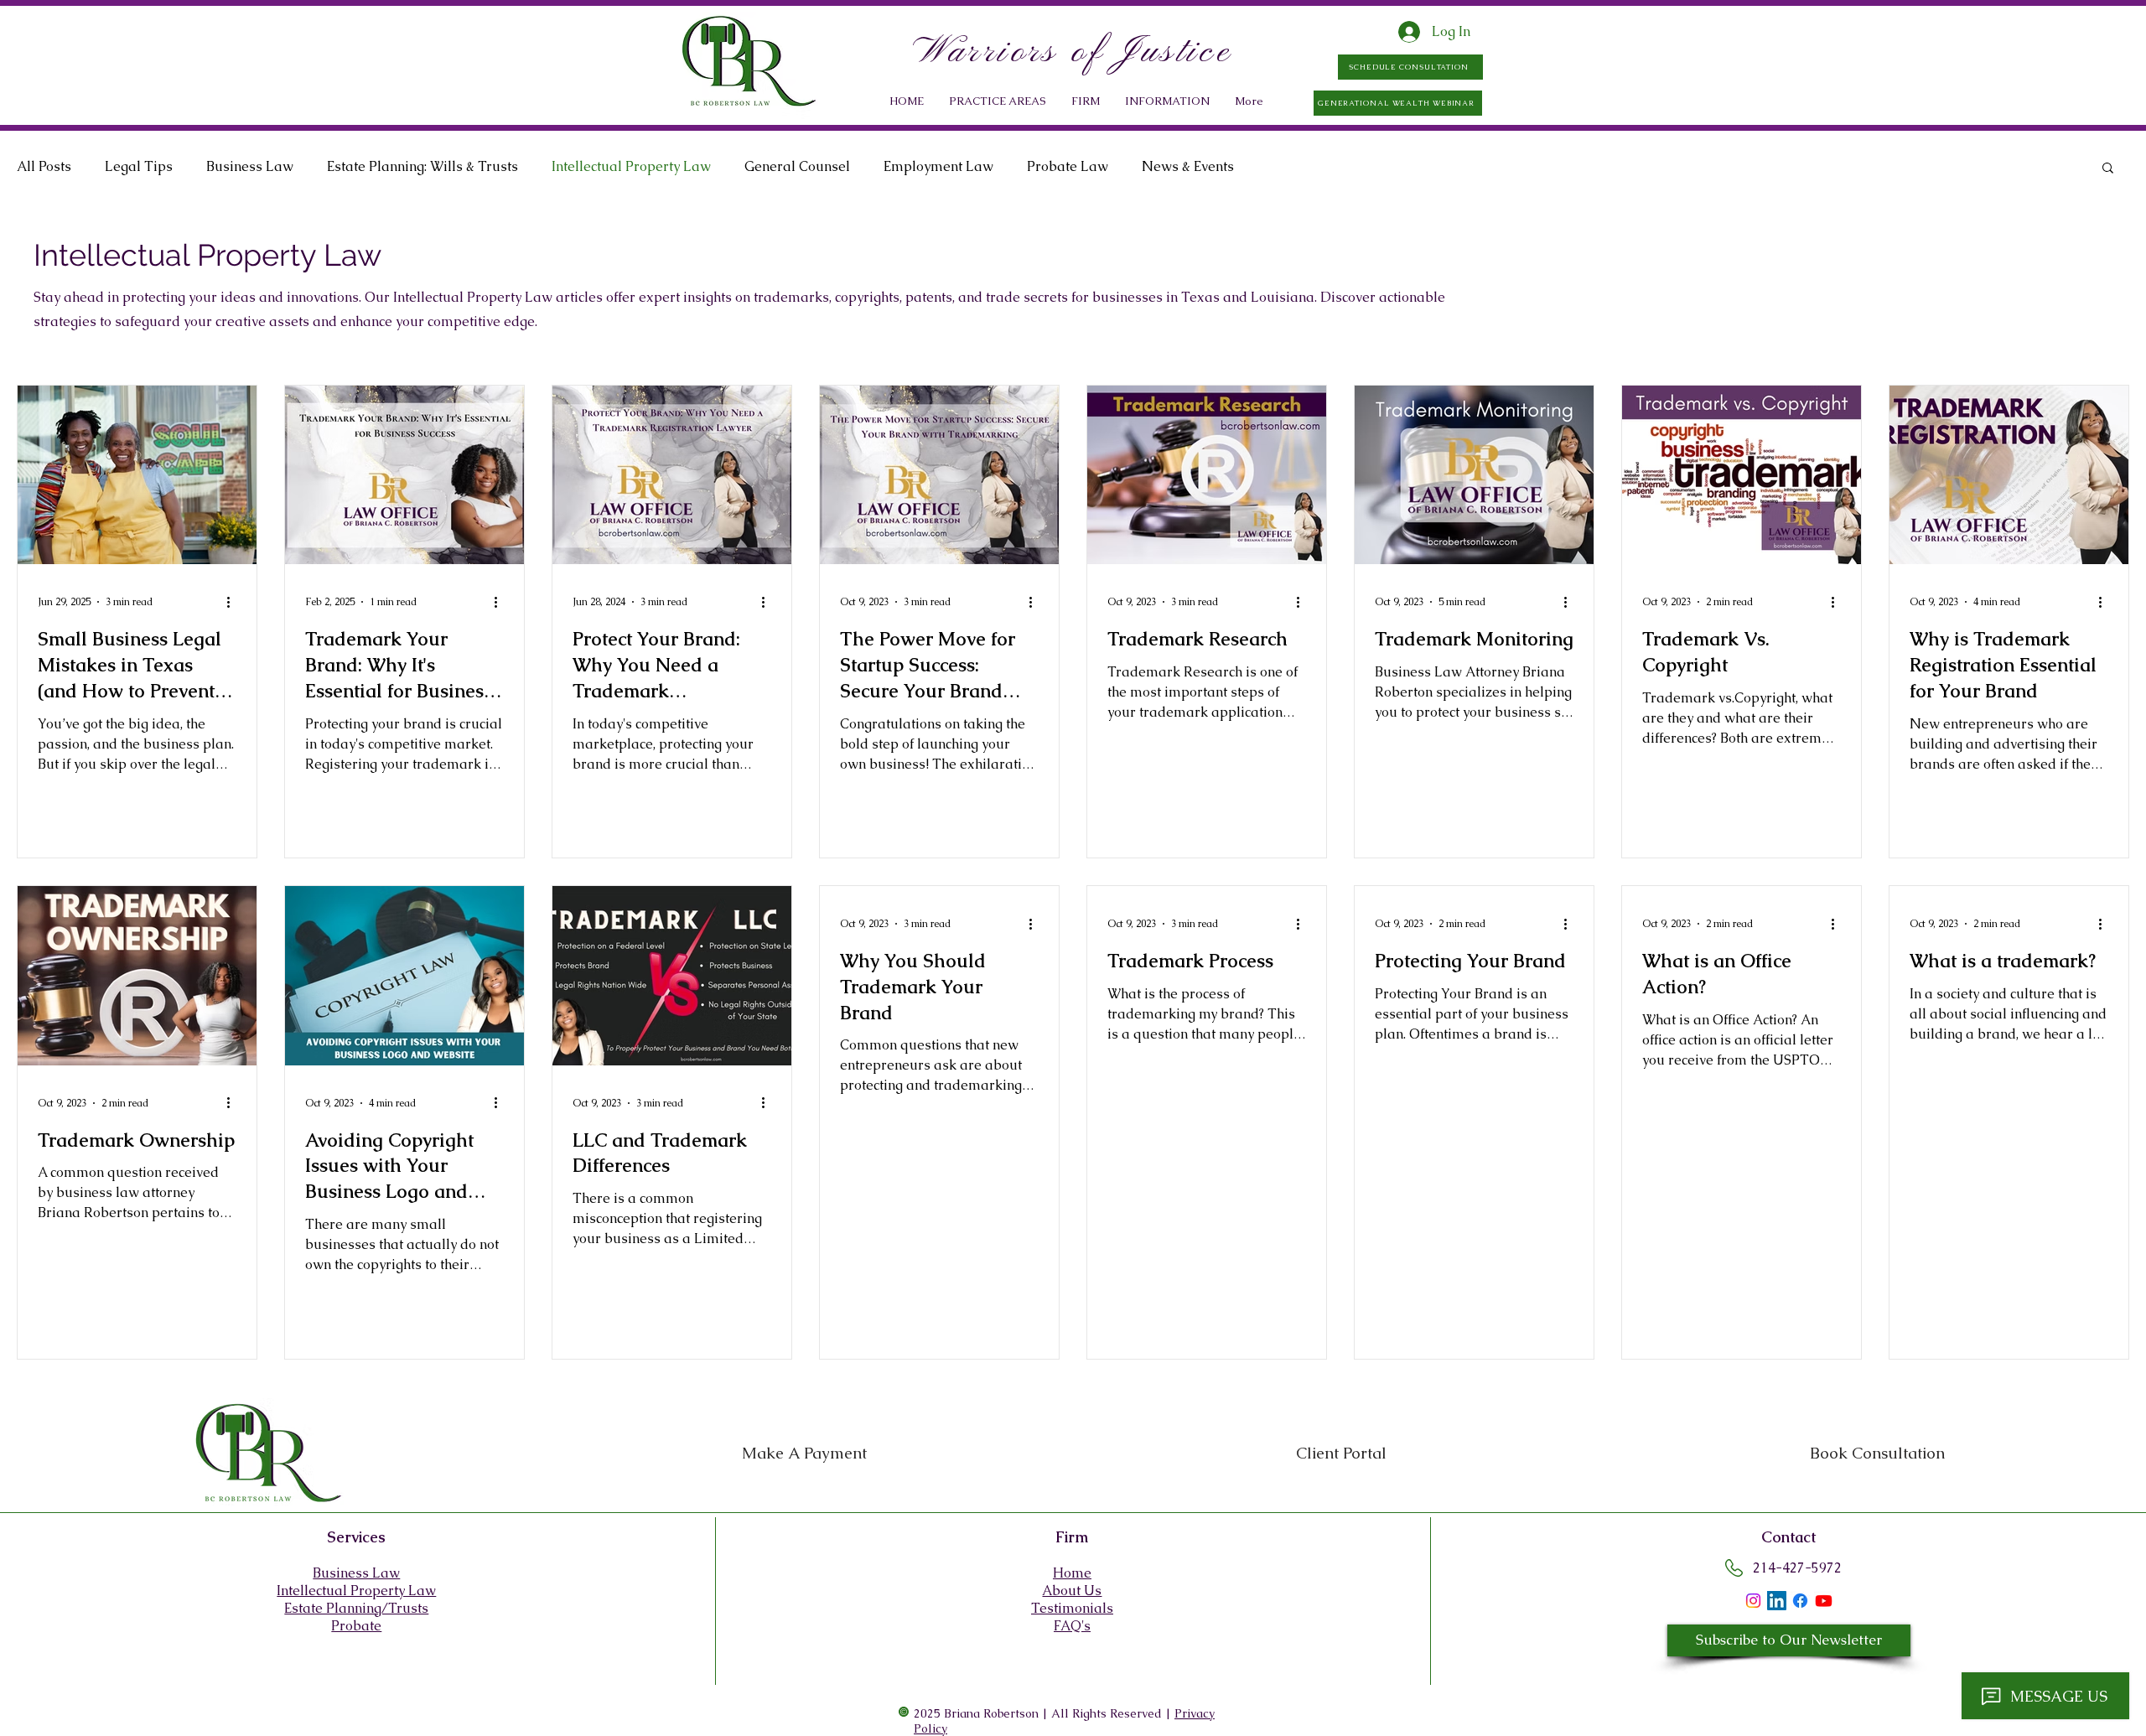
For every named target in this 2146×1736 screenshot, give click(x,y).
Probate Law (1068, 166)
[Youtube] (1824, 1601)
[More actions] (234, 602)
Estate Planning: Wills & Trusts (422, 166)
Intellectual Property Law (631, 166)
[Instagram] (1753, 1601)
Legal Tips (139, 166)
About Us (1072, 1591)
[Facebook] (1800, 1601)
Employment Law (938, 166)
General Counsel (797, 166)
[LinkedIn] (1777, 1601)
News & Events (1188, 166)
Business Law (250, 166)
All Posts (44, 166)
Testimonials (1072, 1608)
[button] (1086, 101)
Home (1072, 1573)
